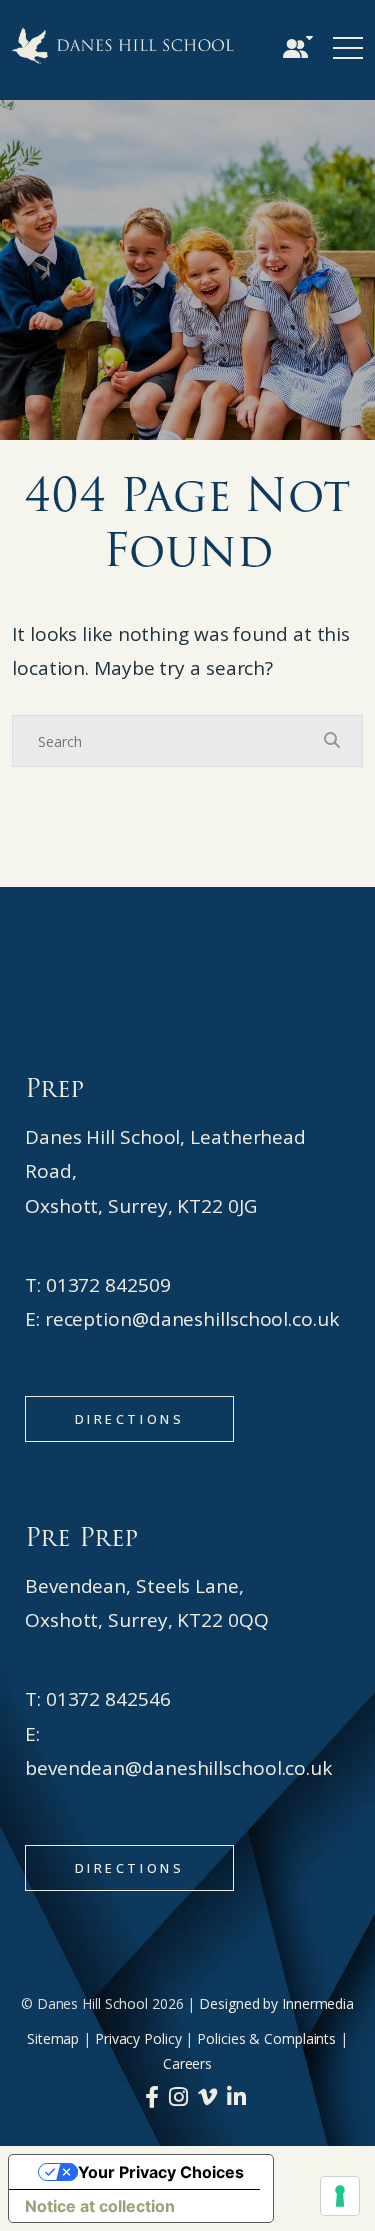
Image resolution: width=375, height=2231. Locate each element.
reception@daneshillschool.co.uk (192, 1319)
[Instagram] (178, 2096)
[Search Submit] (332, 740)
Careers (187, 2063)
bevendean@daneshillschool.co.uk (178, 1768)
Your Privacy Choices (161, 2172)
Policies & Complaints (266, 2038)
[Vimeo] (207, 2096)
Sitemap (53, 2038)
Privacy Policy (138, 2038)
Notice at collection (100, 2206)
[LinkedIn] (236, 2096)
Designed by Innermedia (276, 2003)
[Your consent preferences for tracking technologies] (340, 2196)
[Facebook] (152, 2096)
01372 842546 (108, 1699)
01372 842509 (108, 1285)
